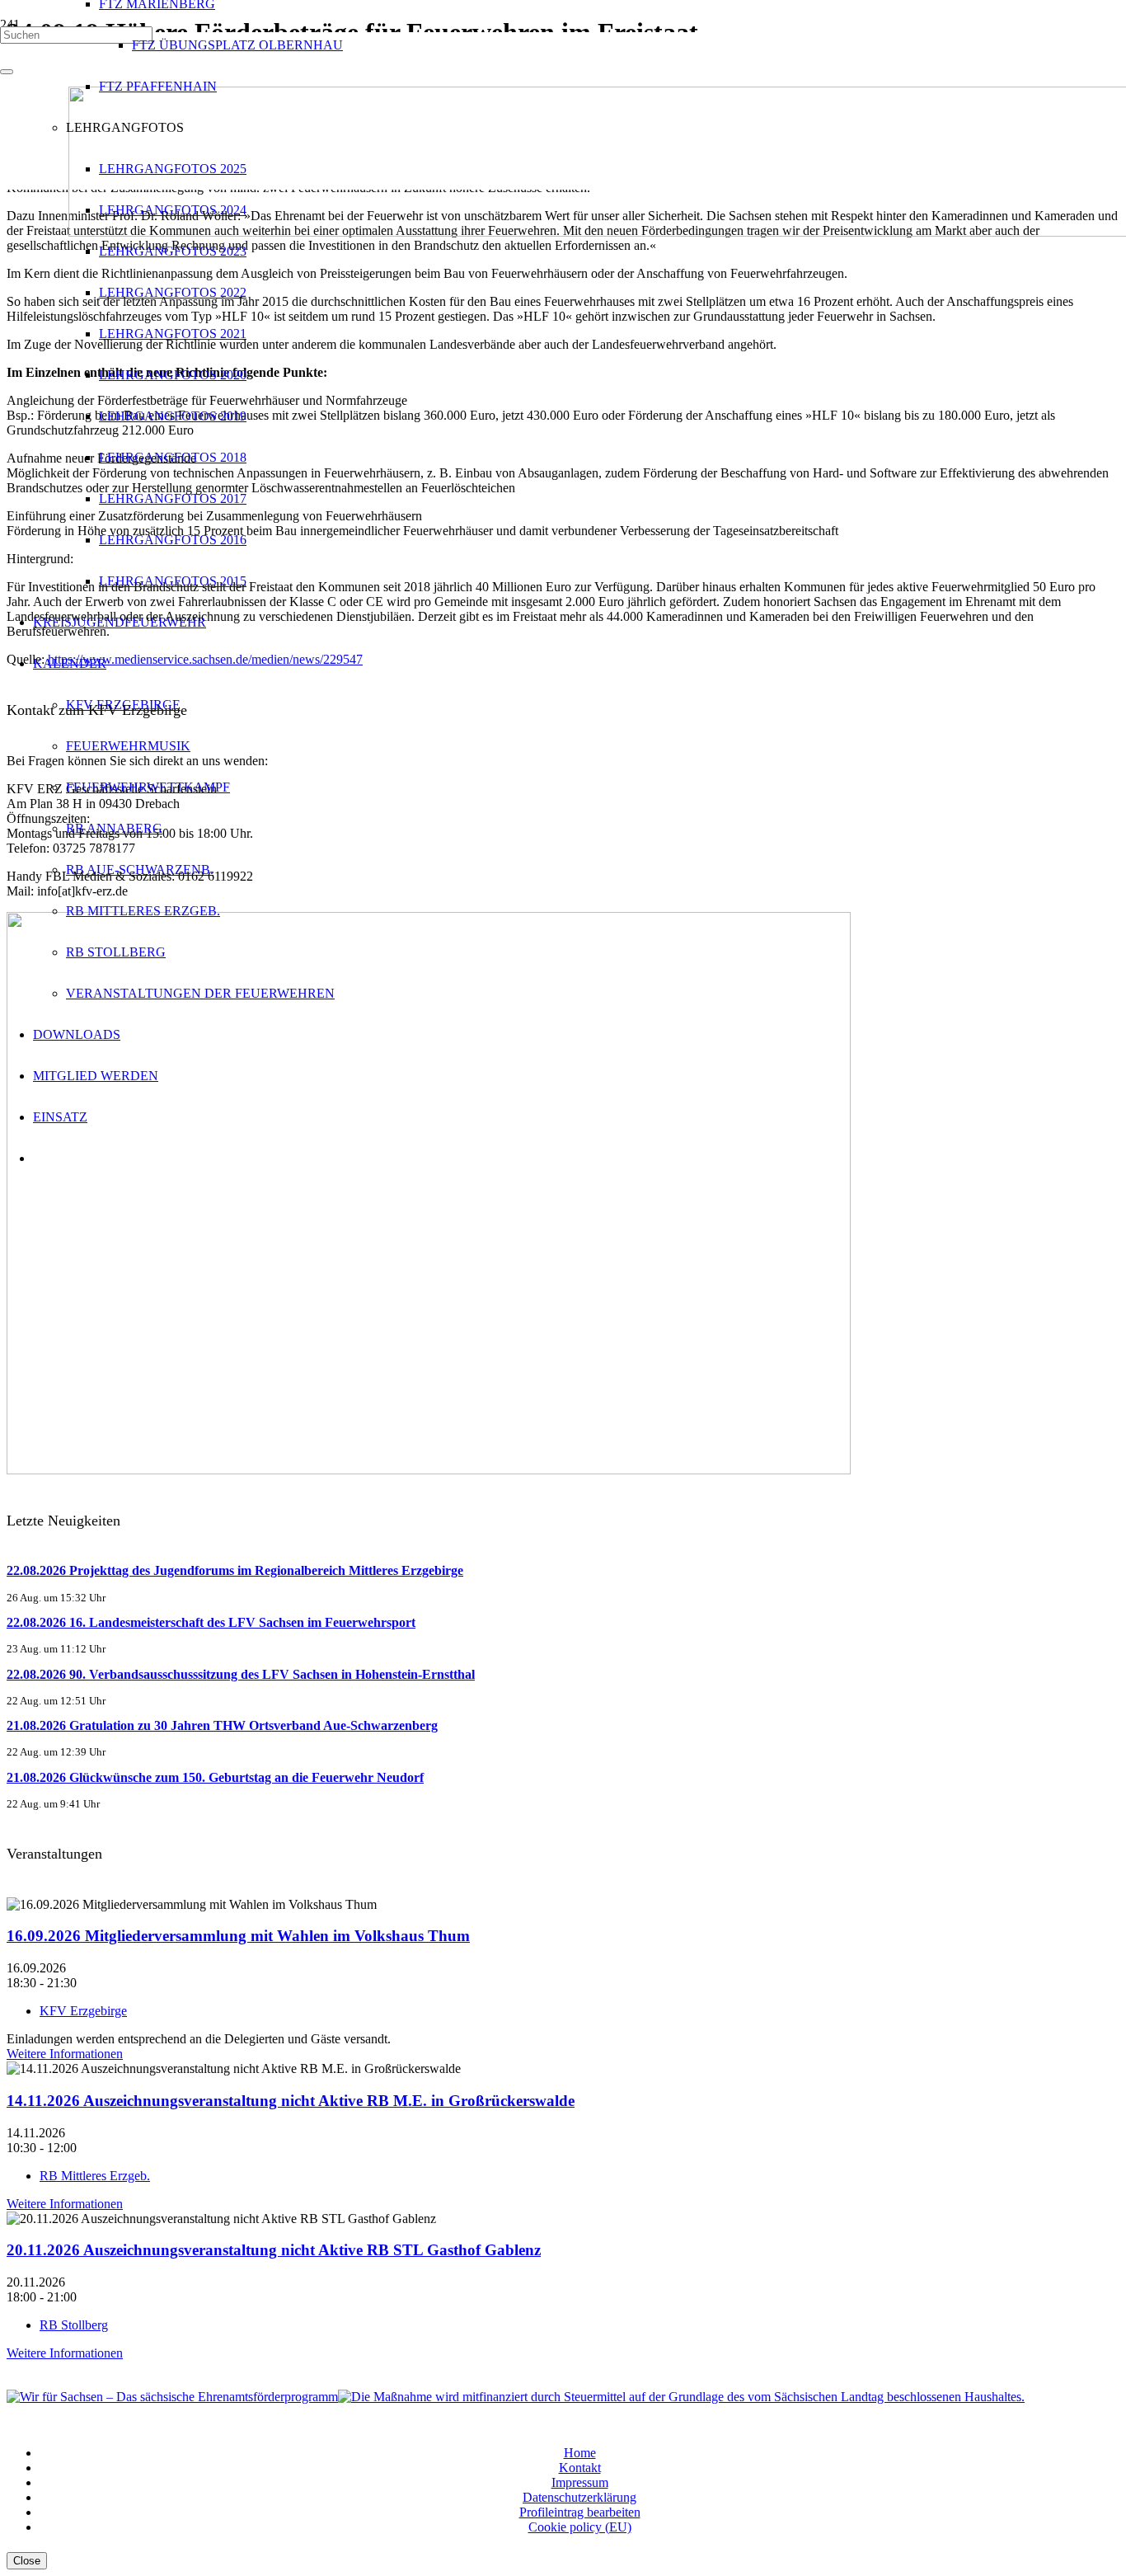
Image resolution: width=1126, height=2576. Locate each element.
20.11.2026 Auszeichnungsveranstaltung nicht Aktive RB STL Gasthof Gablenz (274, 2250)
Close (27, 2561)
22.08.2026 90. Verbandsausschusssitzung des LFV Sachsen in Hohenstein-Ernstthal (241, 1674)
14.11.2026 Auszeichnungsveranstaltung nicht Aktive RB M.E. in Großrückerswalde (291, 2101)
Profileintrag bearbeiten (580, 2512)
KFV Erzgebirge (83, 2011)
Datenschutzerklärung (579, 2497)
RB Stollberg (74, 2325)
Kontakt (580, 2468)
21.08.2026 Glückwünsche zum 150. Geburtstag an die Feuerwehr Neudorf (215, 1777)
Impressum (580, 2482)
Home (580, 2453)
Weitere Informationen (65, 2054)
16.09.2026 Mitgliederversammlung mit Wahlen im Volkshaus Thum (238, 1936)
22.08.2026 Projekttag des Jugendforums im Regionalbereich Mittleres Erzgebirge (235, 1570)
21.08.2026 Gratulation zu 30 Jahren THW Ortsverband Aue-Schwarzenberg (222, 1725)
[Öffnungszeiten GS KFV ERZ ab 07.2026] (429, 1470)
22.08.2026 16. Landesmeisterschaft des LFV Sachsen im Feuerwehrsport (211, 1622)
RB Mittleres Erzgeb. (95, 2176)
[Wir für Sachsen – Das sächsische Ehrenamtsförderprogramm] (172, 2397)
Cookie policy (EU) (580, 2527)
